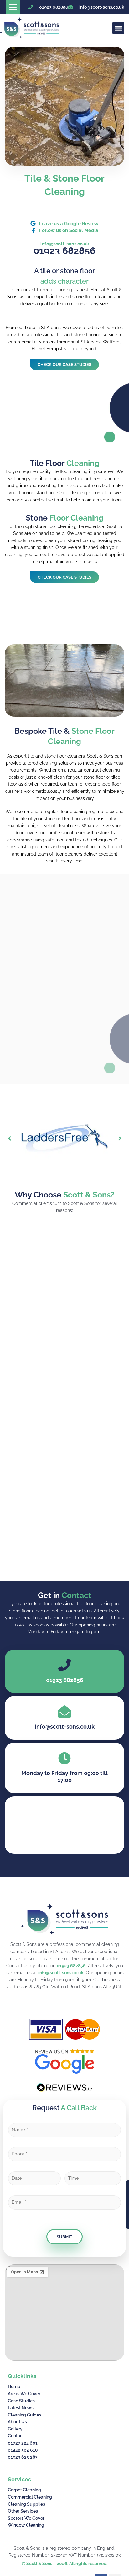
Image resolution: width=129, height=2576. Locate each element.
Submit (64, 2237)
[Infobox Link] (64, 1718)
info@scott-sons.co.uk (61, 1973)
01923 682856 (71, 1966)
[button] (13, 7)
